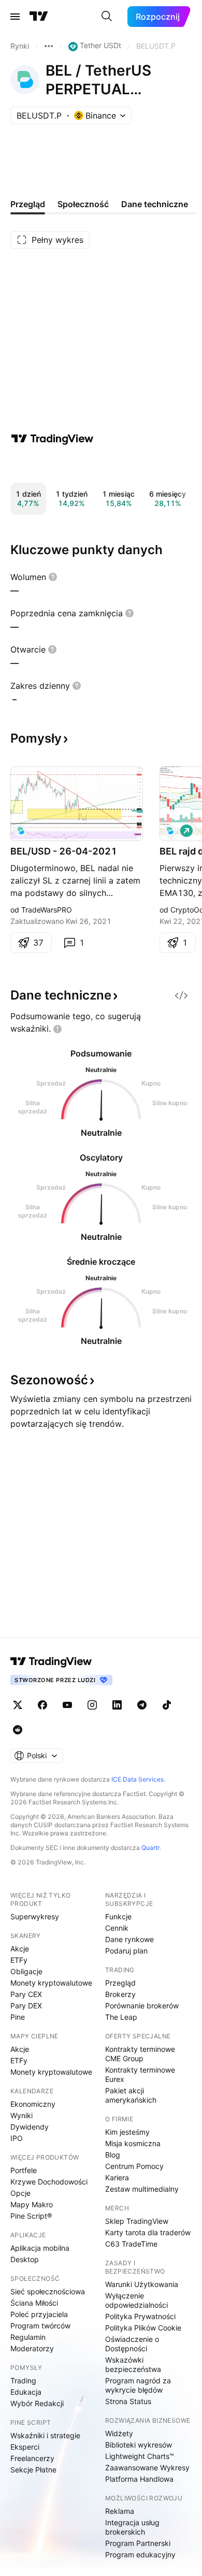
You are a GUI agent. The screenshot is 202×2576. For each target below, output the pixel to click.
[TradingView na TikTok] (167, 1705)
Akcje (20, 1949)
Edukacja (26, 2392)
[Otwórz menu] (15, 17)
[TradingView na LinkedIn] (117, 1705)
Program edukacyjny (140, 2555)
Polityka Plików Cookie (143, 2328)
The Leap (121, 2017)
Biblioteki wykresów (139, 2445)
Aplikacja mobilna (40, 2248)
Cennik (117, 1928)
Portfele (24, 2170)
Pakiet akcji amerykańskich (131, 2095)
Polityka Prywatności (140, 2316)
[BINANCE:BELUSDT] (21, 831)
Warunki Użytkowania (142, 2284)
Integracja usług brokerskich (132, 2527)
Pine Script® (31, 2216)
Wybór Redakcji (37, 2403)
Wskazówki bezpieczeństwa (133, 2364)
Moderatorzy (32, 2348)
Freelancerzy (32, 2458)
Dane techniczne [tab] (155, 204)
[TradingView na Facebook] (42, 1705)
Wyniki (21, 2115)
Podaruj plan (126, 1951)
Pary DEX (26, 2006)
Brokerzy (120, 1994)
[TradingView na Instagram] (92, 1705)
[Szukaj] (107, 17)
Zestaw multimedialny (142, 2189)
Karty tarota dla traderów (148, 2232)
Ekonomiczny (33, 2104)
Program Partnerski (138, 2543)
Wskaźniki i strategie (45, 2435)
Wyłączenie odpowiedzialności (136, 2300)
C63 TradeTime (131, 2244)
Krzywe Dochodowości (49, 2182)
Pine (18, 2017)
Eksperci (25, 2447)
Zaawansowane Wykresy (147, 2468)
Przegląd (120, 1983)
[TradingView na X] (18, 1705)
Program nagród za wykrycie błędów (138, 2385)
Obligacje (26, 1971)
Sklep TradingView (137, 2221)
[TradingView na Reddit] (18, 1730)
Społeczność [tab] (83, 204)
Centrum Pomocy (134, 2166)
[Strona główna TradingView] (39, 17)
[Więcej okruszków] (49, 46)
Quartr (150, 1848)
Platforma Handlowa (139, 2479)
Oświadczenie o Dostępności (132, 2344)
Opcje (20, 2193)
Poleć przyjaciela (39, 2314)
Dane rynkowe (129, 1939)
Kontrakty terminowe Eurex (140, 2074)
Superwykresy (35, 1916)
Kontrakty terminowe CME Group (140, 2054)
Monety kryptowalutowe (51, 1983)
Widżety (119, 2433)
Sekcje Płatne (33, 2470)
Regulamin (28, 2337)
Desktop (25, 2259)
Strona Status (128, 2401)
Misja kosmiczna (133, 2143)
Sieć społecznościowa (48, 2291)
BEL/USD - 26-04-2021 (64, 851)
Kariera (117, 2177)
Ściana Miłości (34, 2303)
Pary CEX (26, 1994)
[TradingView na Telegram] (142, 1705)
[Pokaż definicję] (53, 577)
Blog (113, 2155)
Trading (23, 2380)
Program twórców (40, 2326)
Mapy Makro (32, 2204)
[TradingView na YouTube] (67, 1705)
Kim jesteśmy (127, 2132)
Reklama (120, 2511)
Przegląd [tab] (28, 204)
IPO (17, 2138)
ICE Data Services (138, 1779)
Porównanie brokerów (142, 2006)
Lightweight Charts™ (140, 2456)
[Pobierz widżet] (181, 995)
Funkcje (118, 1916)
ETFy (19, 1960)
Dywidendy (30, 2127)
